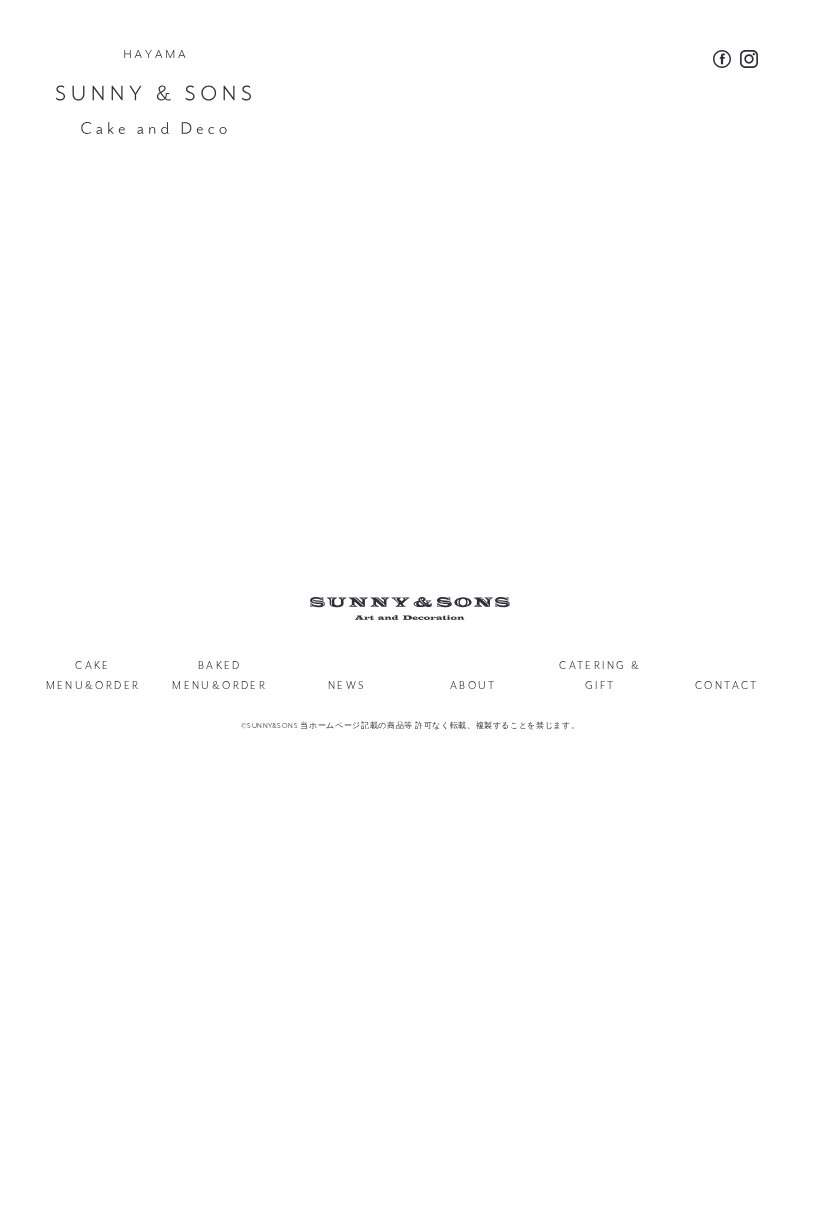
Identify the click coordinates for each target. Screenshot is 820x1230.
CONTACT (727, 685)
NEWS (347, 685)
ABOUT (473, 685)
